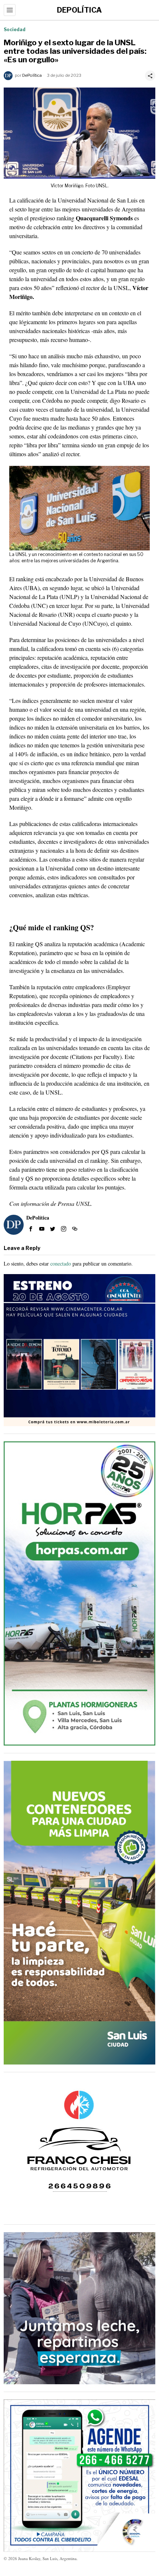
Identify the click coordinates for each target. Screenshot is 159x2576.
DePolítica (32, 75)
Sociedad (15, 29)
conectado (61, 1264)
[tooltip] (31, 1229)
